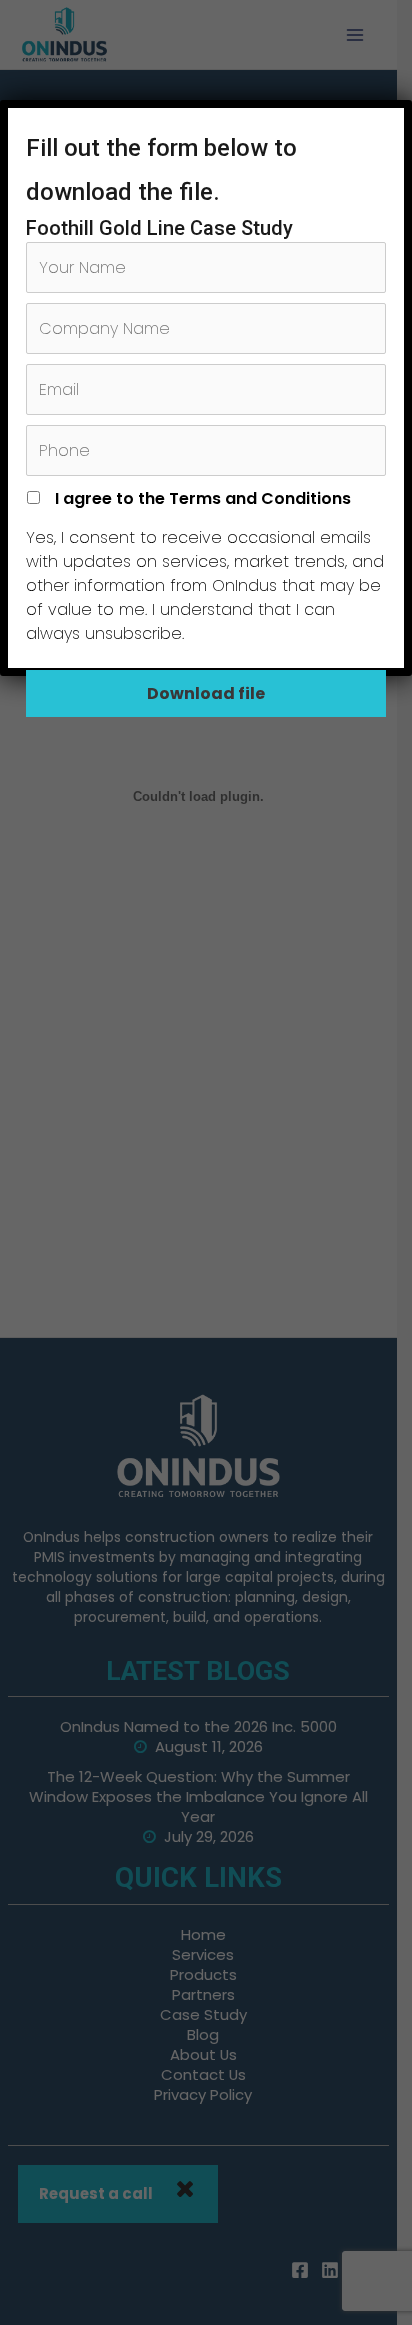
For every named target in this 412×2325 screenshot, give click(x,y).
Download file (206, 693)
